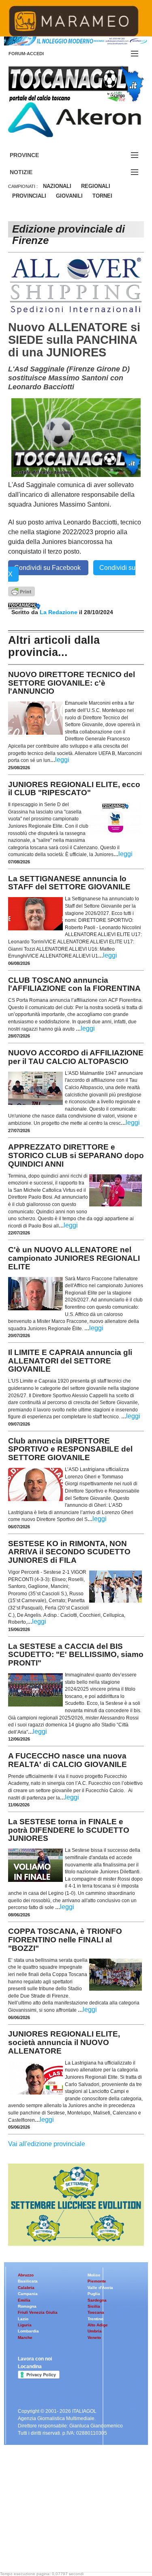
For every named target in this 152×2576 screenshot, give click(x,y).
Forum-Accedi (36, 54)
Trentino (95, 2319)
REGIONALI (96, 186)
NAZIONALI (57, 186)
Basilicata (28, 2281)
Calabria (26, 2288)
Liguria (25, 2325)
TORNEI (102, 196)
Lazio (23, 2319)
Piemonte (97, 2281)
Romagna (27, 2306)
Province (34, 155)
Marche (25, 2338)
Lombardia (28, 2331)
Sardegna (97, 2300)
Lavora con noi (35, 2359)
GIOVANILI (69, 196)
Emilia (24, 2300)
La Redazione (59, 612)
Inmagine (60, 2545)
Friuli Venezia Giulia (38, 2312)
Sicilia (94, 2306)
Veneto (94, 2338)
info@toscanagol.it (57, 2524)
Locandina (30, 2367)
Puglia (94, 2294)
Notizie (31, 172)
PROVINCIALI (29, 196)
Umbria (95, 2331)
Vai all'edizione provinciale (47, 2144)
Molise (94, 2275)
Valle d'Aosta (100, 2288)
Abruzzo (26, 2275)
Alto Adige (98, 2325)
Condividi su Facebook (48, 568)
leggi (62, 760)
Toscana (96, 2312)
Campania (28, 2294)
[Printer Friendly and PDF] (21, 591)
